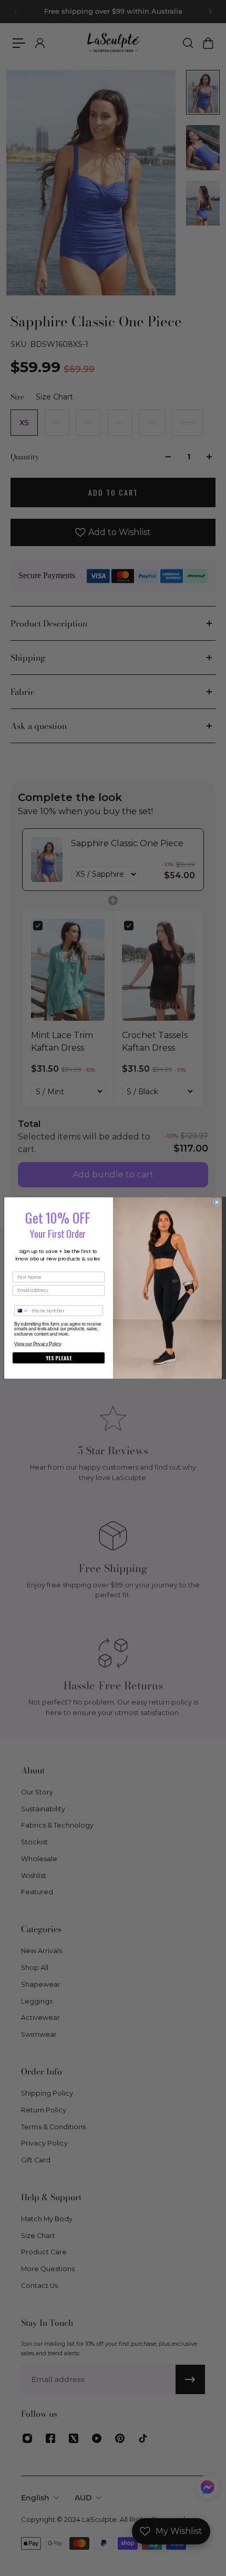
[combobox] (22, 1311)
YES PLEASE (59, 1358)
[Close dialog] (217, 1202)
